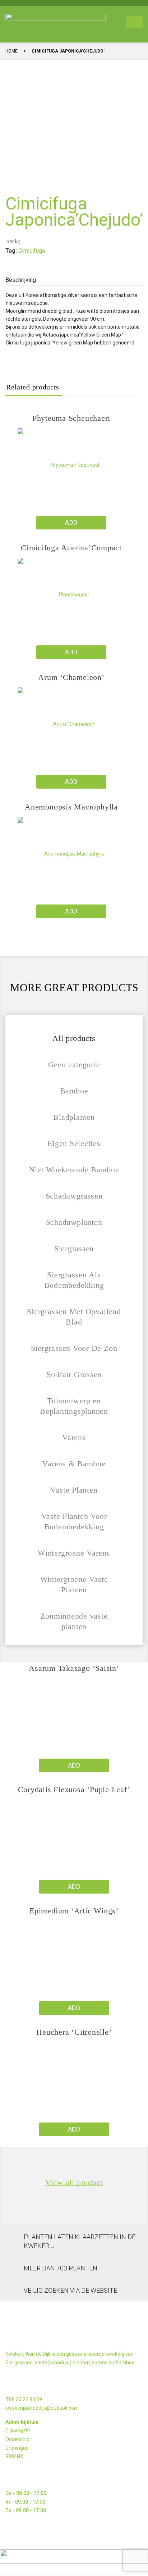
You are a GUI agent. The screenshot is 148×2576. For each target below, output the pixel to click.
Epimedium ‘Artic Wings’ (74, 1911)
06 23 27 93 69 (26, 2399)
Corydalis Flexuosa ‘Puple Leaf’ (74, 1789)
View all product (74, 2183)
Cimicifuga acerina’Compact (71, 548)
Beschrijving (21, 280)
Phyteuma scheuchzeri (71, 418)
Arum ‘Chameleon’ (71, 677)
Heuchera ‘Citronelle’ (74, 2032)
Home (11, 51)
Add (71, 522)
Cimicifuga (32, 251)
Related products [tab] (33, 387)
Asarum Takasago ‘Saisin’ (74, 1668)
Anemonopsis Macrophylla (71, 807)
